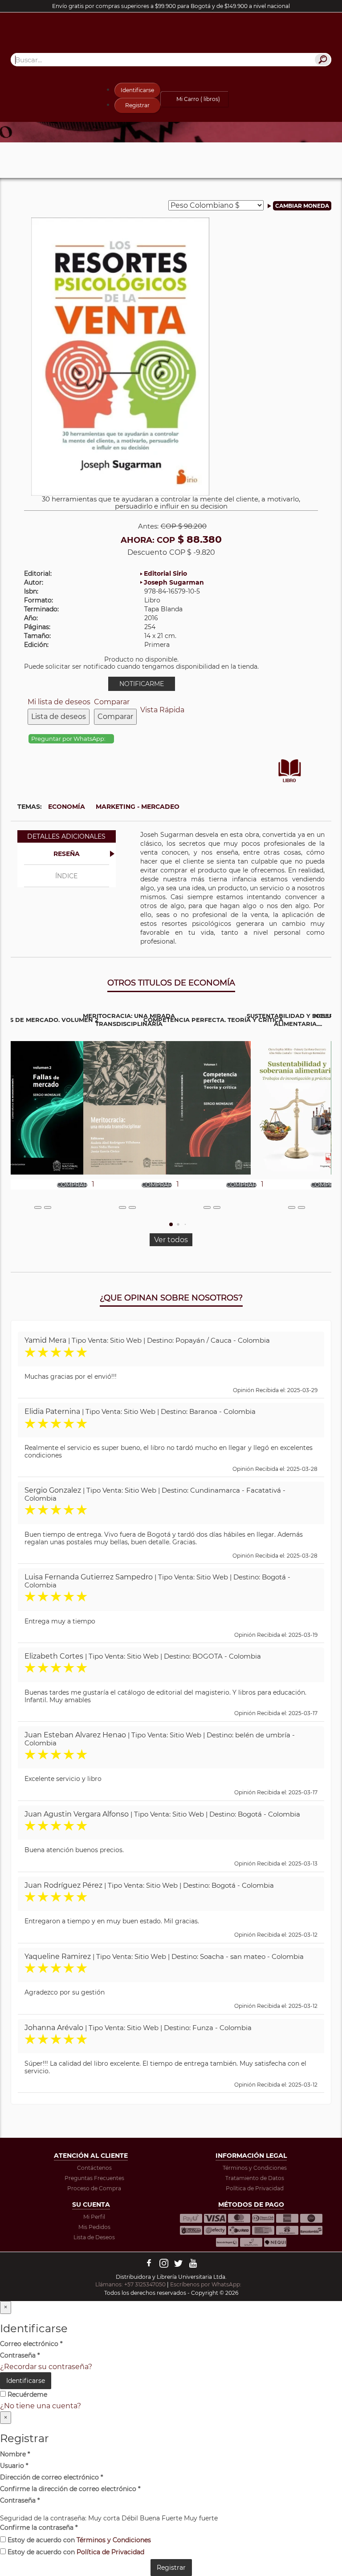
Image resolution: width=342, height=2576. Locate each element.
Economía (67, 807)
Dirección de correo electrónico (51, 2477)
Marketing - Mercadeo (138, 807)
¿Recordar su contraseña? (46, 2367)
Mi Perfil (94, 2217)
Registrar (137, 105)
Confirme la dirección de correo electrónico (70, 2489)
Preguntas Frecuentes (94, 2178)
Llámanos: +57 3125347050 (130, 2284)
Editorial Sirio (165, 573)
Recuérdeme (26, 2394)
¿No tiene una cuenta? (41, 2406)
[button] (171, 1224)
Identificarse (137, 90)
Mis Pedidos (94, 2227)
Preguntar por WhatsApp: (69, 739)
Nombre (15, 2454)
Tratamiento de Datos (255, 2178)
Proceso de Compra (94, 2188)
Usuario (14, 2466)
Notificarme (142, 684)
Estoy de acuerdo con (78, 2540)
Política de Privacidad (255, 2188)
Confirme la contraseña (39, 2528)
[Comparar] (48, 1207)
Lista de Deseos (94, 2237)
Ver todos (171, 1240)
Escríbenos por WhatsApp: (206, 2284)
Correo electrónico (31, 2344)
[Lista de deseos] (38, 1207)
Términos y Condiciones (255, 2168)
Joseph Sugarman (174, 582)
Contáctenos (94, 2168)
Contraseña (20, 2355)
